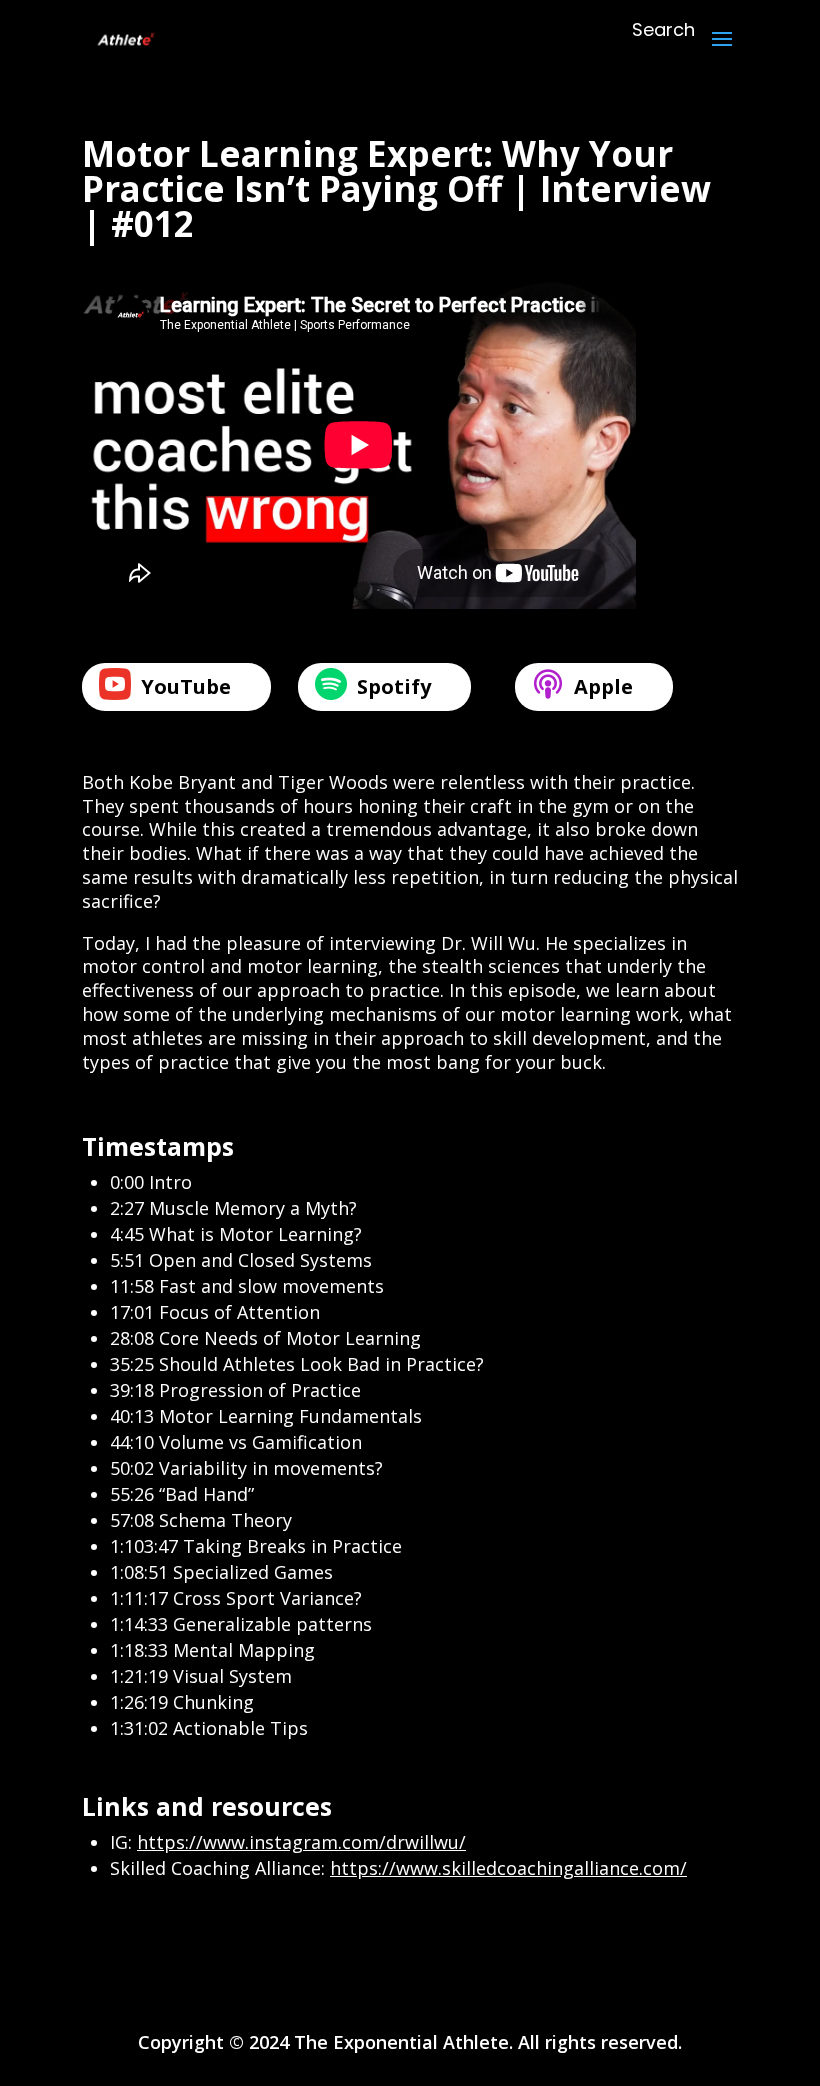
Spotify (394, 686)
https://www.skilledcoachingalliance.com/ (508, 1868)
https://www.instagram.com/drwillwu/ (301, 1842)
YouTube (186, 686)
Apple (603, 686)
